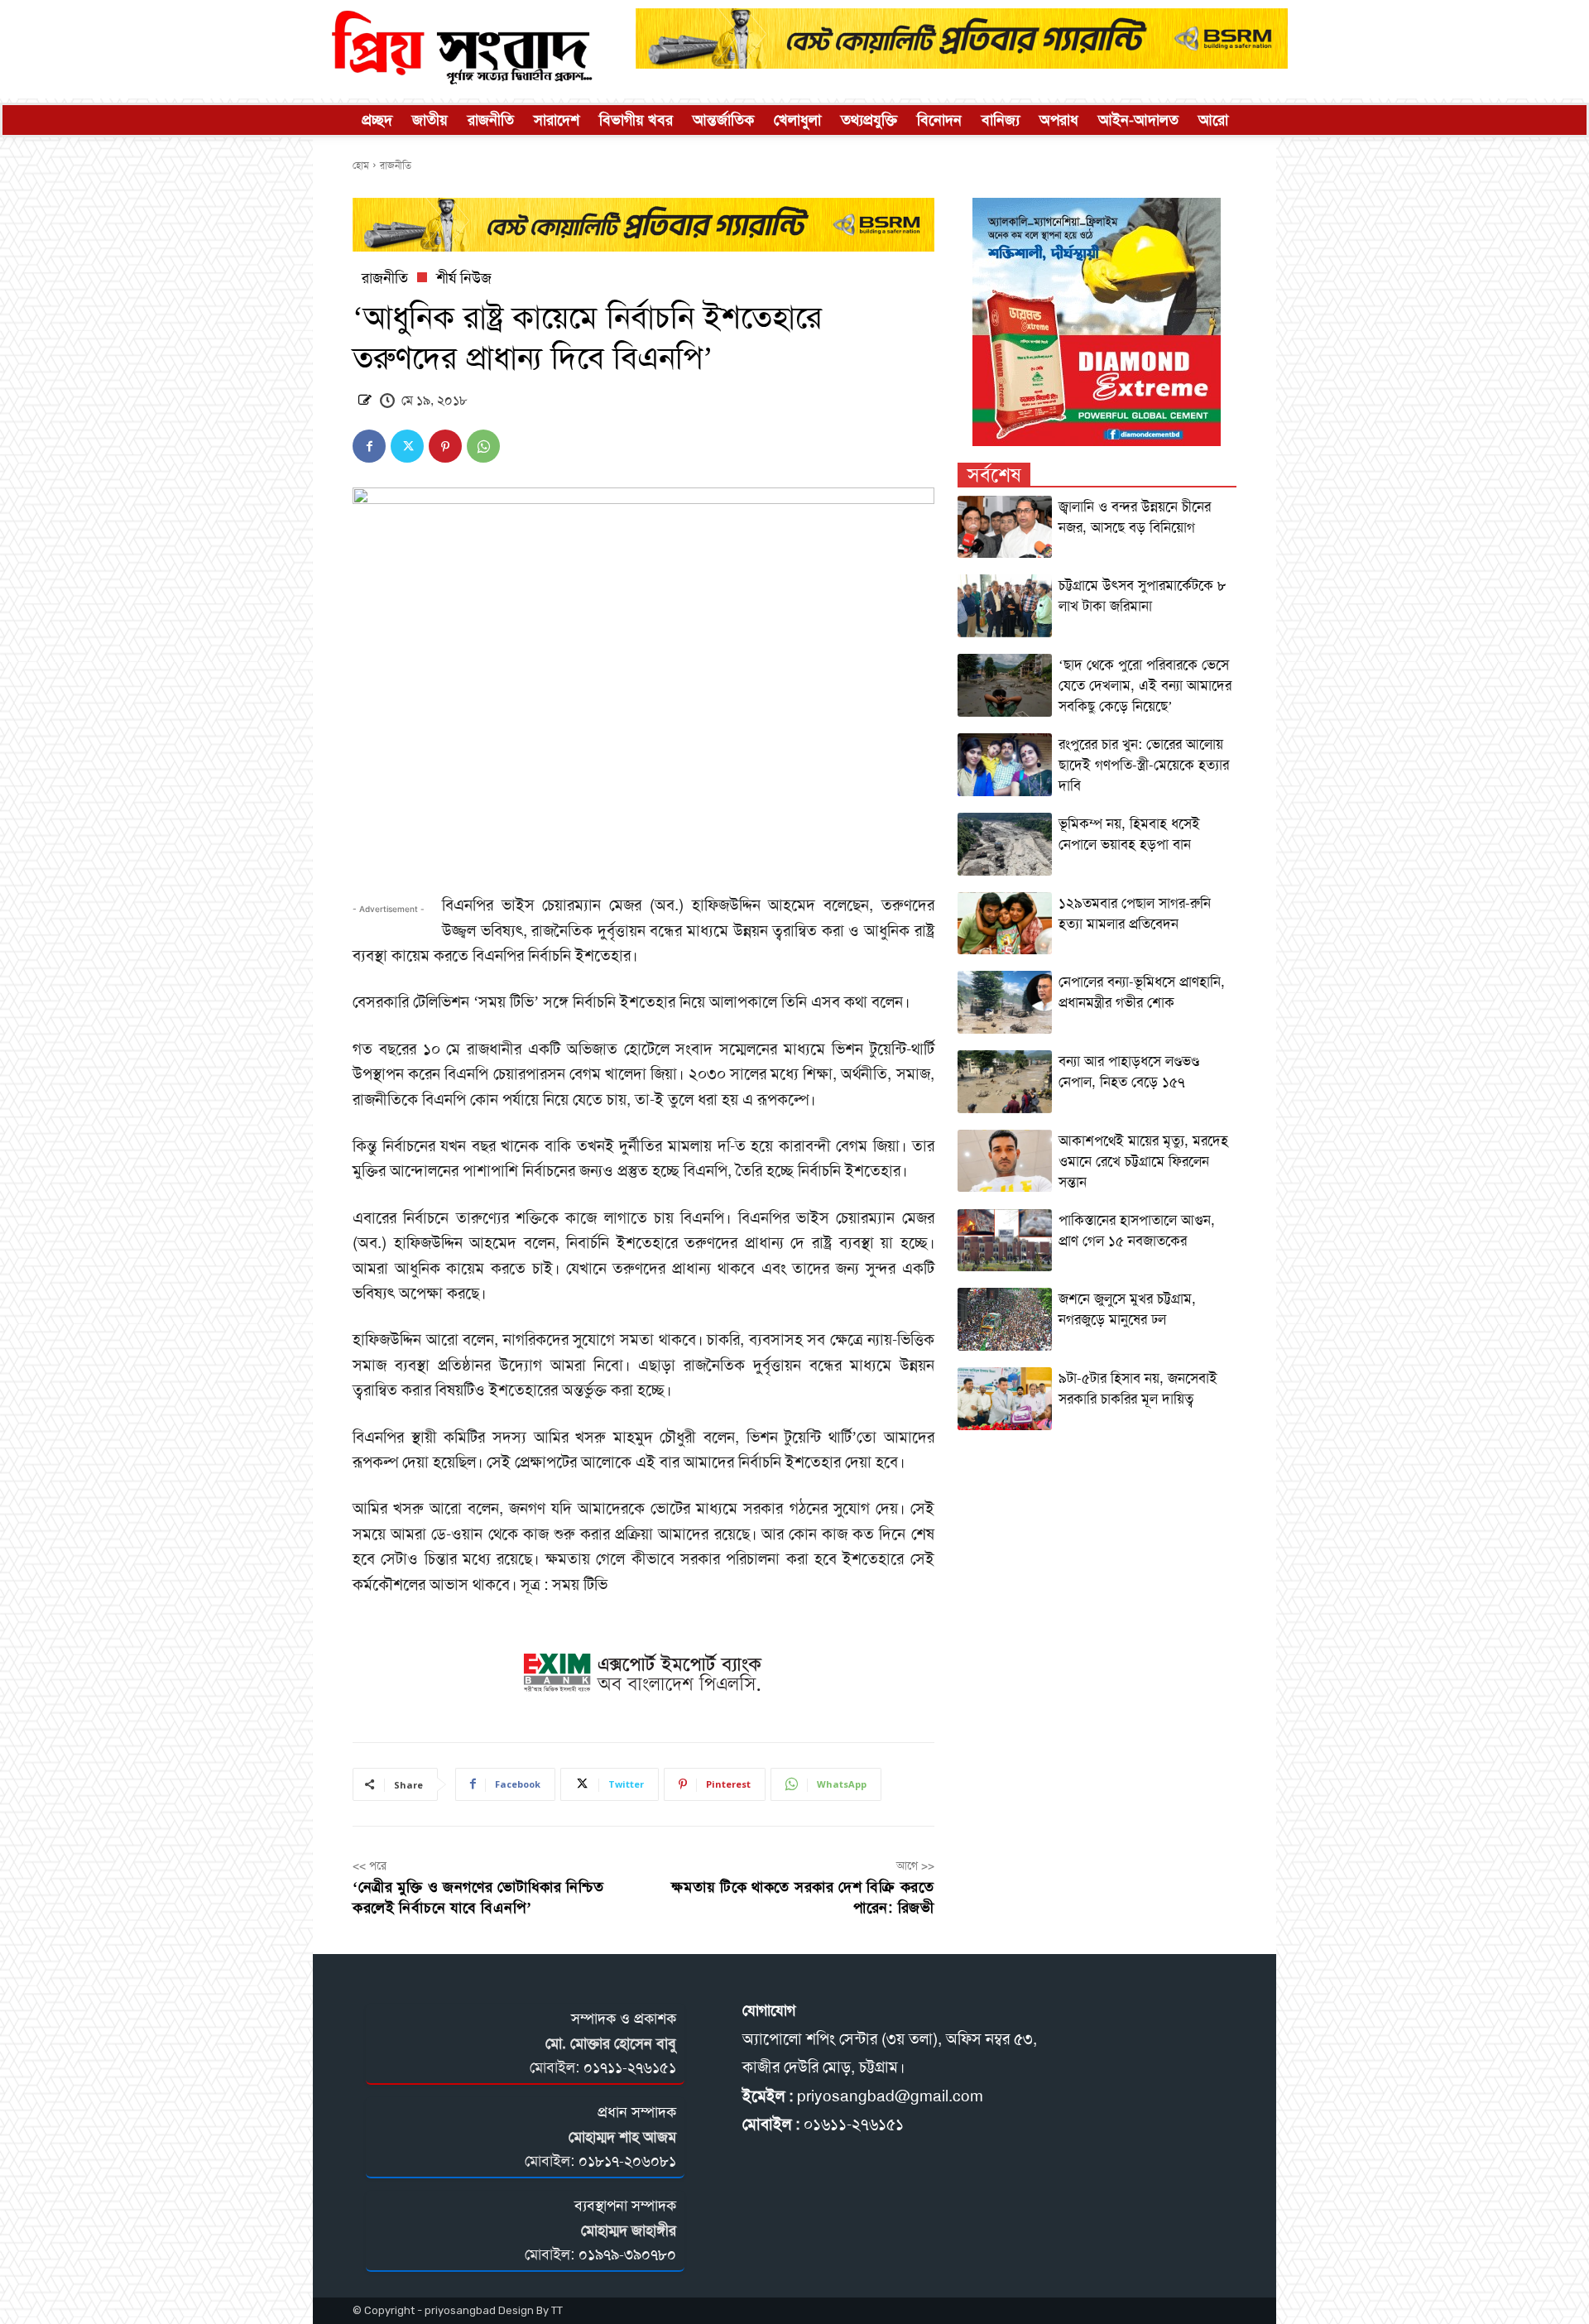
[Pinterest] (445, 446)
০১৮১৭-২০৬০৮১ (627, 2161)
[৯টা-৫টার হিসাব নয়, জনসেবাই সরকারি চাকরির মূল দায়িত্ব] (1005, 1399)
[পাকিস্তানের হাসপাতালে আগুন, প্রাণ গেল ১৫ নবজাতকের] (1005, 1241)
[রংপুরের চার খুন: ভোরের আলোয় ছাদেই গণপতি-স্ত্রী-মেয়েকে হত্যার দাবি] (1005, 765)
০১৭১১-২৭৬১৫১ (630, 2067)
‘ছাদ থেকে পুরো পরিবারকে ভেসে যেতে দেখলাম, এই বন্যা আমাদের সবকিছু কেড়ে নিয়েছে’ (1145, 685)
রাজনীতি (396, 166)
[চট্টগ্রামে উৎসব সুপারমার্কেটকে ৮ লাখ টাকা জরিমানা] (1005, 606)
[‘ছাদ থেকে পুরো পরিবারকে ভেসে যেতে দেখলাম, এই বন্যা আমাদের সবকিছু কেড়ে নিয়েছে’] (1005, 685)
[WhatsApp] (483, 446)
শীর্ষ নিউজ (464, 278)
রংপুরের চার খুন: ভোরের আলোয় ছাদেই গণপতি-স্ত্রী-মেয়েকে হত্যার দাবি (1144, 765)
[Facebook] (369, 446)
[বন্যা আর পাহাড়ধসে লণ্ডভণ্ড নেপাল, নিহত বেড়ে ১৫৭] (1005, 1082)
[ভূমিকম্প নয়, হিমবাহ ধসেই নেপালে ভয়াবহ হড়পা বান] (1005, 844)
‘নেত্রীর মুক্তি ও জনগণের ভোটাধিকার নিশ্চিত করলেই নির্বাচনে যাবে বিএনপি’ (478, 1897)
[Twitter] (407, 446)
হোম (361, 166)
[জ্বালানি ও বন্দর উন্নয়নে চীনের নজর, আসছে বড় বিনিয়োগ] (1005, 527)
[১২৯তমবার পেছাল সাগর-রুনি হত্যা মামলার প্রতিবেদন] (1005, 924)
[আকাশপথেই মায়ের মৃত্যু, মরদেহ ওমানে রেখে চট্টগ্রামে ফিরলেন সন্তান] (1005, 1161)
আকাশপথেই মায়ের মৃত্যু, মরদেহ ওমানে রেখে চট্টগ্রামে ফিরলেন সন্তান (1143, 1161)
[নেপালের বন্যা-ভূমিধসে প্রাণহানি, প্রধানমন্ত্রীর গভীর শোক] (1005, 1002)
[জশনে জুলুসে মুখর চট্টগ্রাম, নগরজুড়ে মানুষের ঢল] (1005, 1319)
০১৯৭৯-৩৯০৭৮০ (627, 2254)
